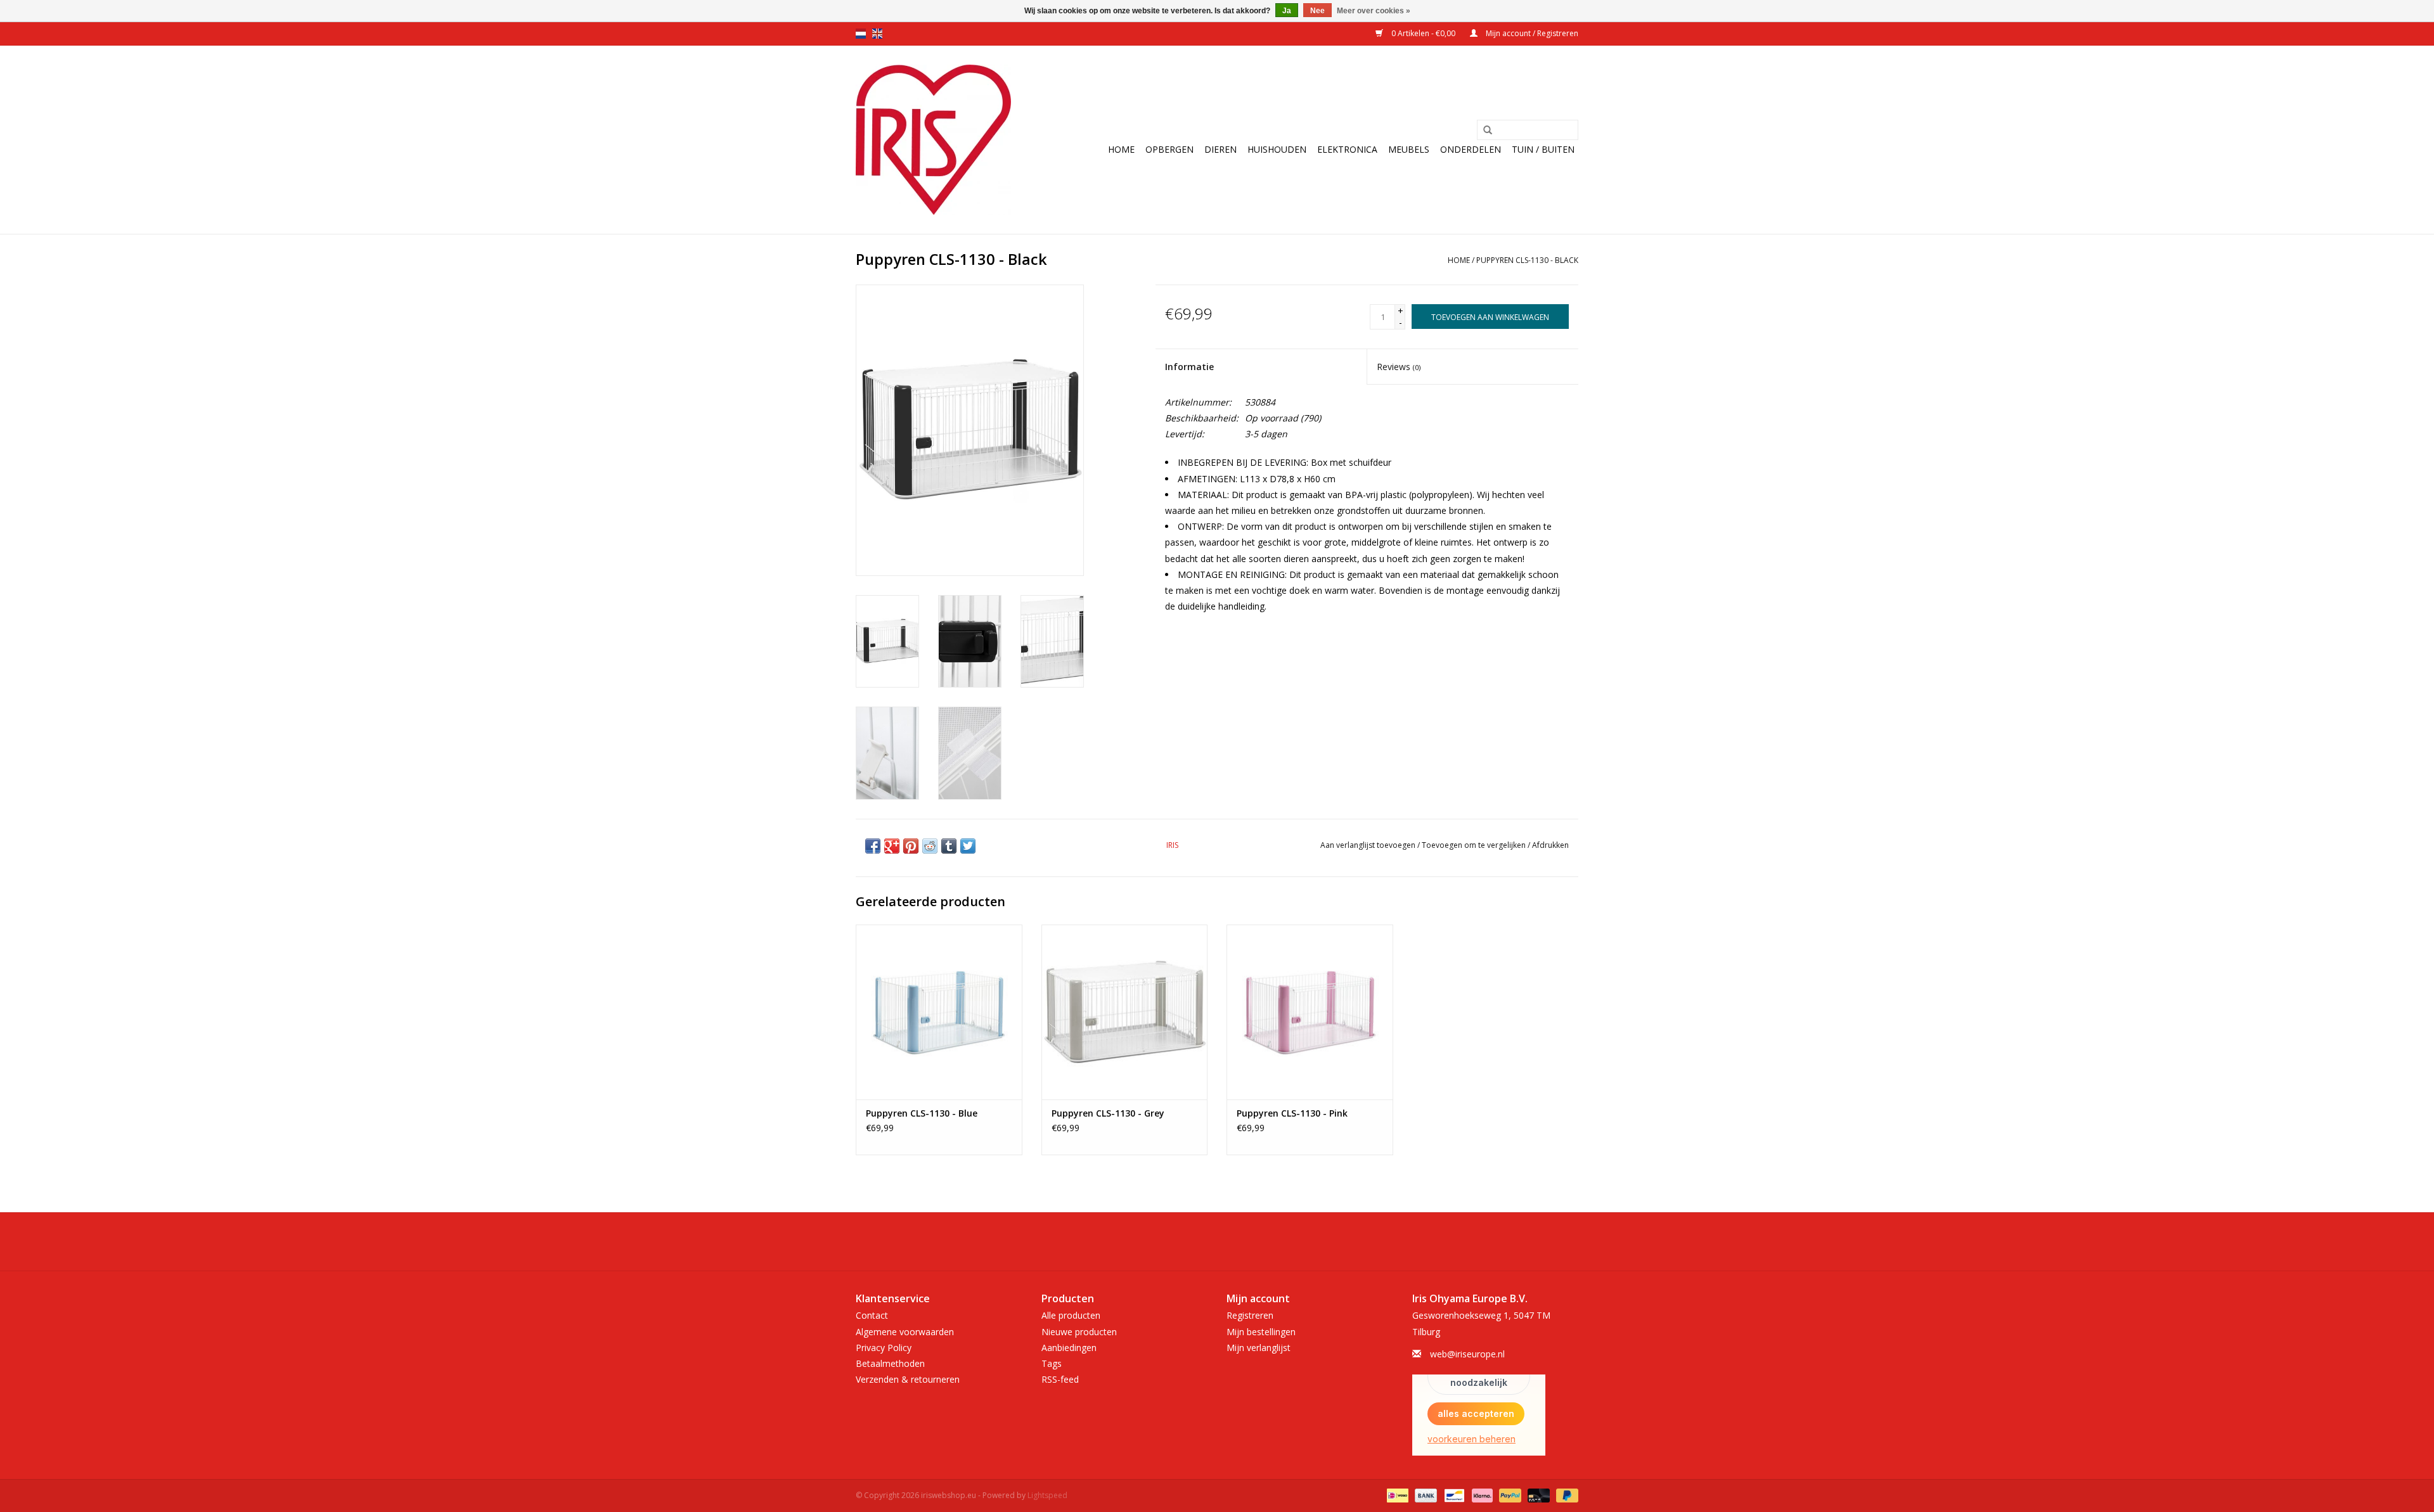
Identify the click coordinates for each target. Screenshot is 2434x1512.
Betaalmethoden (890, 1363)
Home (1121, 149)
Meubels (1409, 149)
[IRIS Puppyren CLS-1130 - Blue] (939, 1012)
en (877, 34)
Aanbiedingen (1069, 1348)
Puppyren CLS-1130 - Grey (1108, 1113)
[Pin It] (911, 846)
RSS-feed (1060, 1379)
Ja (1287, 11)
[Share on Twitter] (968, 846)
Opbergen (1169, 149)
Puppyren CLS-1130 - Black (1527, 260)
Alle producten (1071, 1315)
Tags (1052, 1363)
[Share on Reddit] (930, 846)
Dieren (1220, 149)
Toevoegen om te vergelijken (1475, 845)
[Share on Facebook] (873, 846)
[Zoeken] (1488, 131)
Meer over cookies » (1374, 11)
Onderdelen (1471, 149)
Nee (1317, 11)
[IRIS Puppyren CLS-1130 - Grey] (1125, 1012)
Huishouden (1277, 149)
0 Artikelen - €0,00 (1423, 33)
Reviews (1399, 367)
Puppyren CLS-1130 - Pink (1292, 1113)
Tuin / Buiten (1543, 149)
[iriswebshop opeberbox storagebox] (933, 140)
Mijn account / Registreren (1531, 33)
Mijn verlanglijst (1259, 1348)
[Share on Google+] (892, 846)
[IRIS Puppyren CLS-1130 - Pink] (1310, 1012)
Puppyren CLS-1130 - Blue (922, 1113)
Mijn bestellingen (1261, 1332)
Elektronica (1347, 149)
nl (861, 34)
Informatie (1189, 367)
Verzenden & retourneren (908, 1379)
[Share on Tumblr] (949, 846)
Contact (872, 1315)
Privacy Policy (884, 1348)
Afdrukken (1550, 845)
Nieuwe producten (1079, 1332)
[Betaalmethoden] (1396, 1495)
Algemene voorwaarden (905, 1332)
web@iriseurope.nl (1467, 1354)
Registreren (1250, 1315)
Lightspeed (1047, 1495)
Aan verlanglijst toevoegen (1368, 845)
